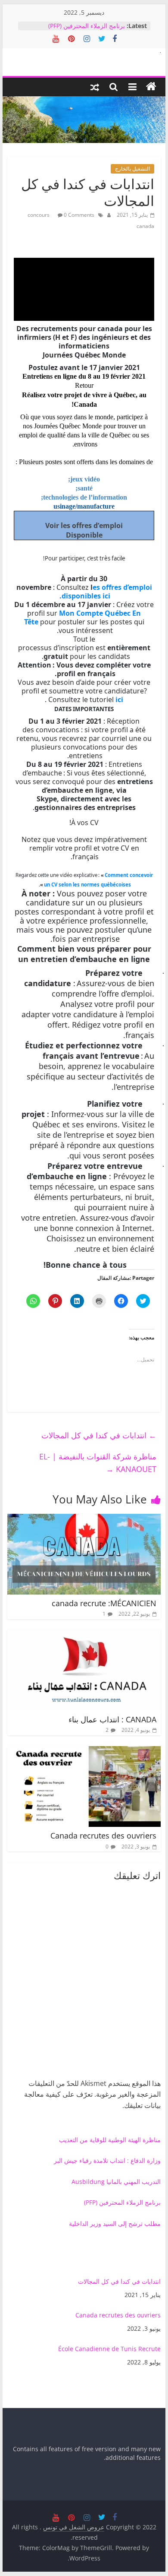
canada (145, 226)
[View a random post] (95, 87)
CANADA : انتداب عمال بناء (112, 1719)
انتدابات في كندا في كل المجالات (99, 1435)
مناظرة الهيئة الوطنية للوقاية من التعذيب (110, 2140)
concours (39, 215)
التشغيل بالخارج (132, 169)
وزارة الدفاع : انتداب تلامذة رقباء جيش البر (107, 2160)
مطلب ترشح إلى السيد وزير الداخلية (115, 2223)
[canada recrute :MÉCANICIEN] (84, 1519)
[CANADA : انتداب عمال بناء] (84, 1635)
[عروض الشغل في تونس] (151, 87)
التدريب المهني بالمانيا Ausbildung (116, 2182)
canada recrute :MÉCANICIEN (104, 1603)
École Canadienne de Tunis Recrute (109, 2349)
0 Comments (78, 215)
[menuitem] (84, 2288)
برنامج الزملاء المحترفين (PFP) (87, 26)
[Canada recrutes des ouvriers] (84, 1751)
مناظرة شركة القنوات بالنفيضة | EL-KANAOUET (98, 1463)
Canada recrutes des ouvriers (103, 1835)
